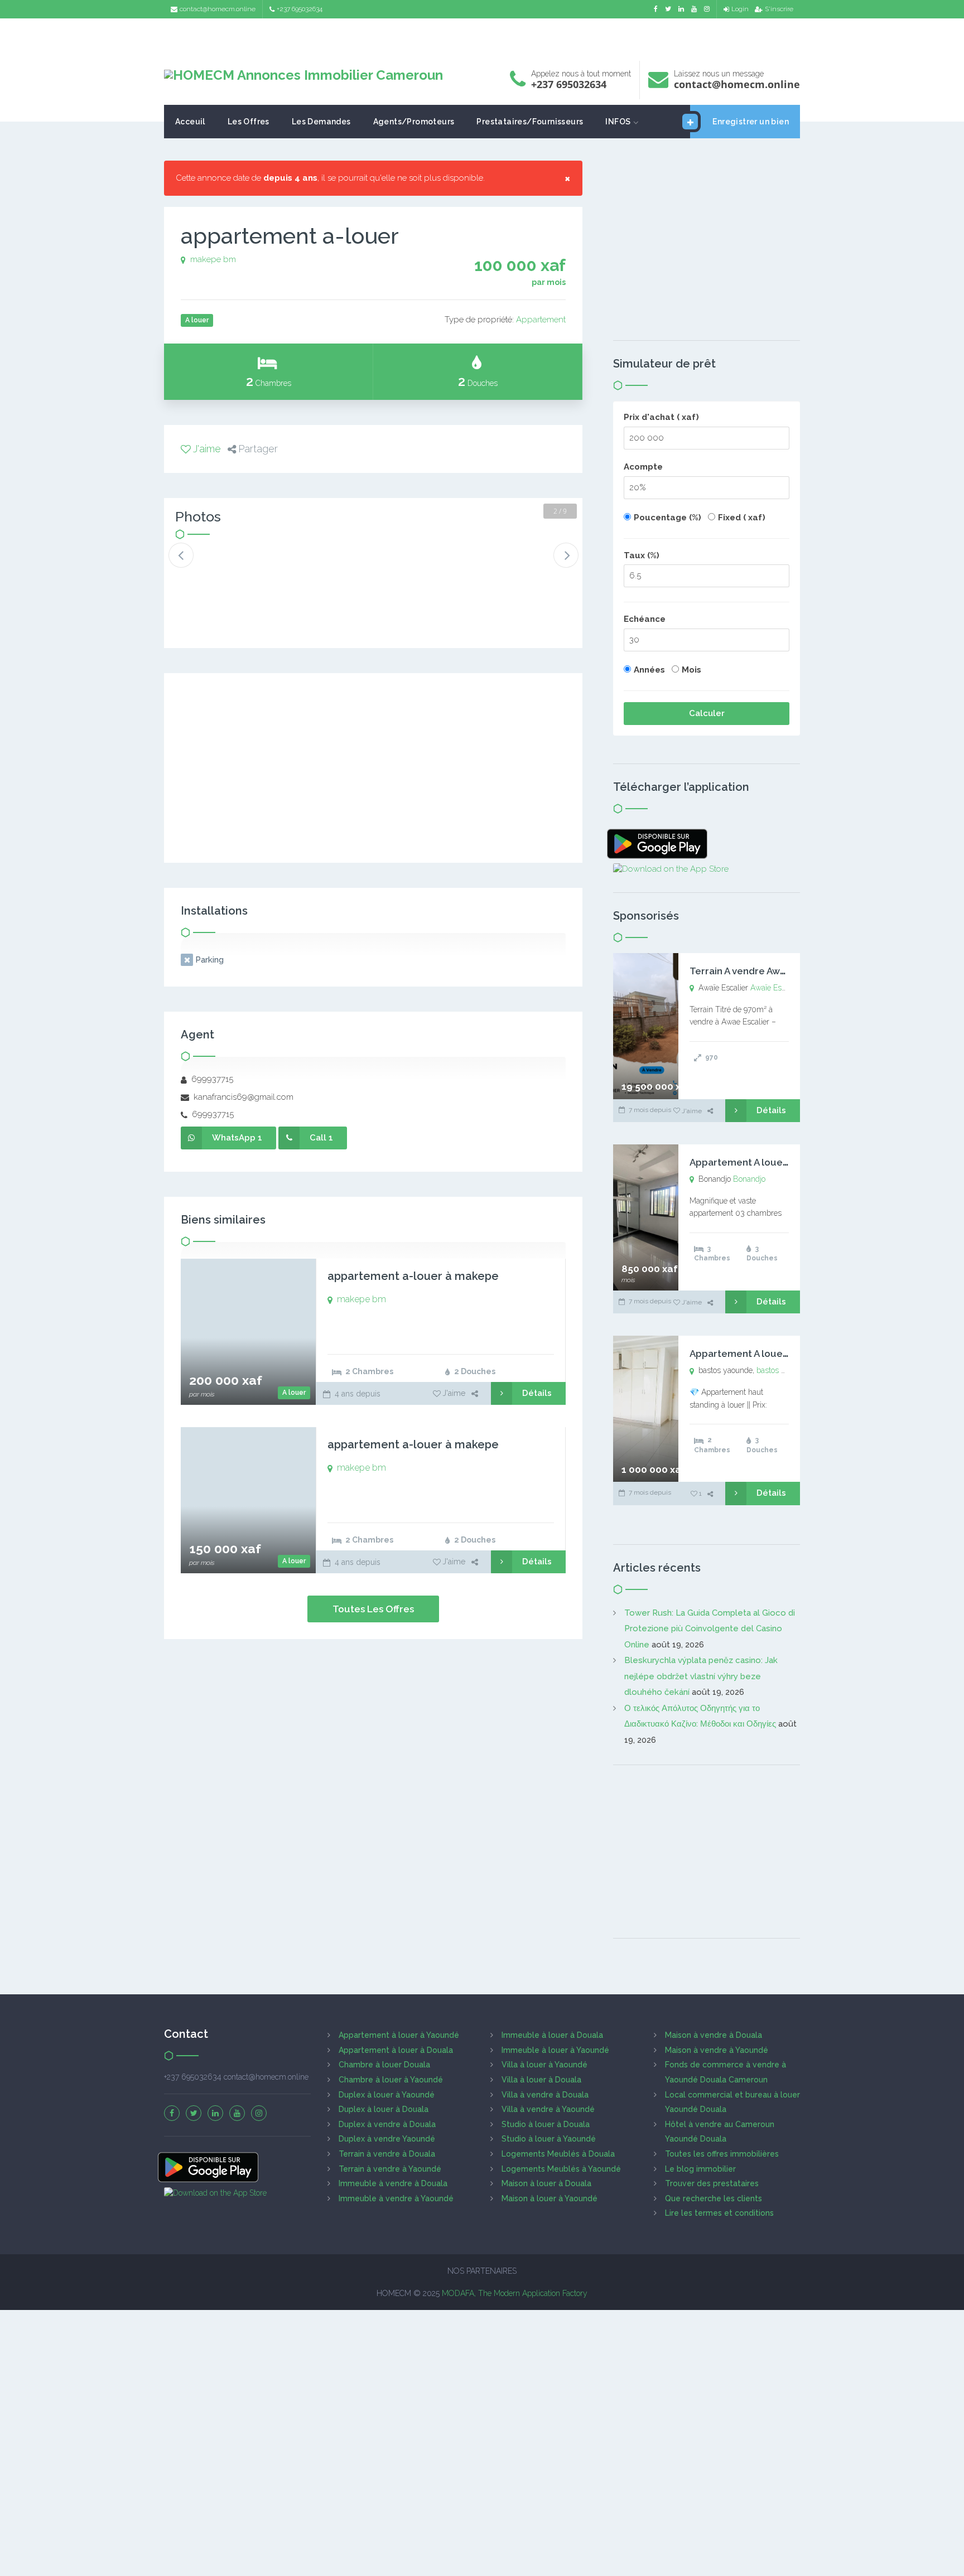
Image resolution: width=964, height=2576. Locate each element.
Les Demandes (321, 122)
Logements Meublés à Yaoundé (561, 2169)
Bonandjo (749, 1179)
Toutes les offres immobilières (722, 2154)
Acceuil (190, 122)
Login (740, 9)
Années (649, 670)
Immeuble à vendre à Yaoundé (396, 2198)
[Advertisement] (482, 37)
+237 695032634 (300, 9)
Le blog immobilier (700, 2169)
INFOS (618, 122)
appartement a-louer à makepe (413, 1276)
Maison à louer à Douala (546, 2183)
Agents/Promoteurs (414, 122)
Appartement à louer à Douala (396, 2050)
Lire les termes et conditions (719, 2213)
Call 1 (321, 1138)
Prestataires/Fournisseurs (530, 122)
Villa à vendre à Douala (545, 2095)
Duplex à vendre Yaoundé (387, 2139)
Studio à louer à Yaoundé (549, 2139)
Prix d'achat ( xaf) (661, 417)
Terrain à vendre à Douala (387, 2154)
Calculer (707, 713)
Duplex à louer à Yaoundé (387, 2095)
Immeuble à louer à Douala (552, 2035)
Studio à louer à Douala (546, 2124)
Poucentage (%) (667, 518)
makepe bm (213, 259)
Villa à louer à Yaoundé (544, 2065)
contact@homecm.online (218, 9)
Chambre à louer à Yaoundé (391, 2080)
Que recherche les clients (714, 2198)
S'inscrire (779, 9)
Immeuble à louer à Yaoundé (555, 2050)
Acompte (643, 467)
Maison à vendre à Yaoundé (717, 2050)
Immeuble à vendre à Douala (393, 2183)
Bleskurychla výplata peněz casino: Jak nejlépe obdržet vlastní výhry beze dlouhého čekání (701, 1676)
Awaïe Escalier (775, 988)
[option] (213, 564)
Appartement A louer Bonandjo (761, 1162)
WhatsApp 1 (237, 1138)
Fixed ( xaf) (742, 518)
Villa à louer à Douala (541, 2080)
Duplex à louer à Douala (384, 2109)
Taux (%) (642, 555)
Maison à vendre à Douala (714, 2035)
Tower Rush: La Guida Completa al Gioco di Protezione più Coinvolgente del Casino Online (710, 1629)
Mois (691, 670)
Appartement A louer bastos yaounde (776, 1354)
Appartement (541, 320)
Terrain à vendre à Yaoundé (390, 2169)
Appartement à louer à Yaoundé (399, 2035)
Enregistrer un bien (751, 122)
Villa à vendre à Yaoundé (548, 2109)
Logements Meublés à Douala (558, 2154)
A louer (294, 1393)
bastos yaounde (784, 1370)
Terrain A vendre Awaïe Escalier (761, 971)
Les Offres (249, 122)
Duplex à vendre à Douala (387, 2124)
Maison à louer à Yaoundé (550, 2198)
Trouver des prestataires (712, 2183)
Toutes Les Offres (373, 1609)
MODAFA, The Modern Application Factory (515, 2293)
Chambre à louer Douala (384, 2065)
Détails (537, 1393)
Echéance (645, 619)
